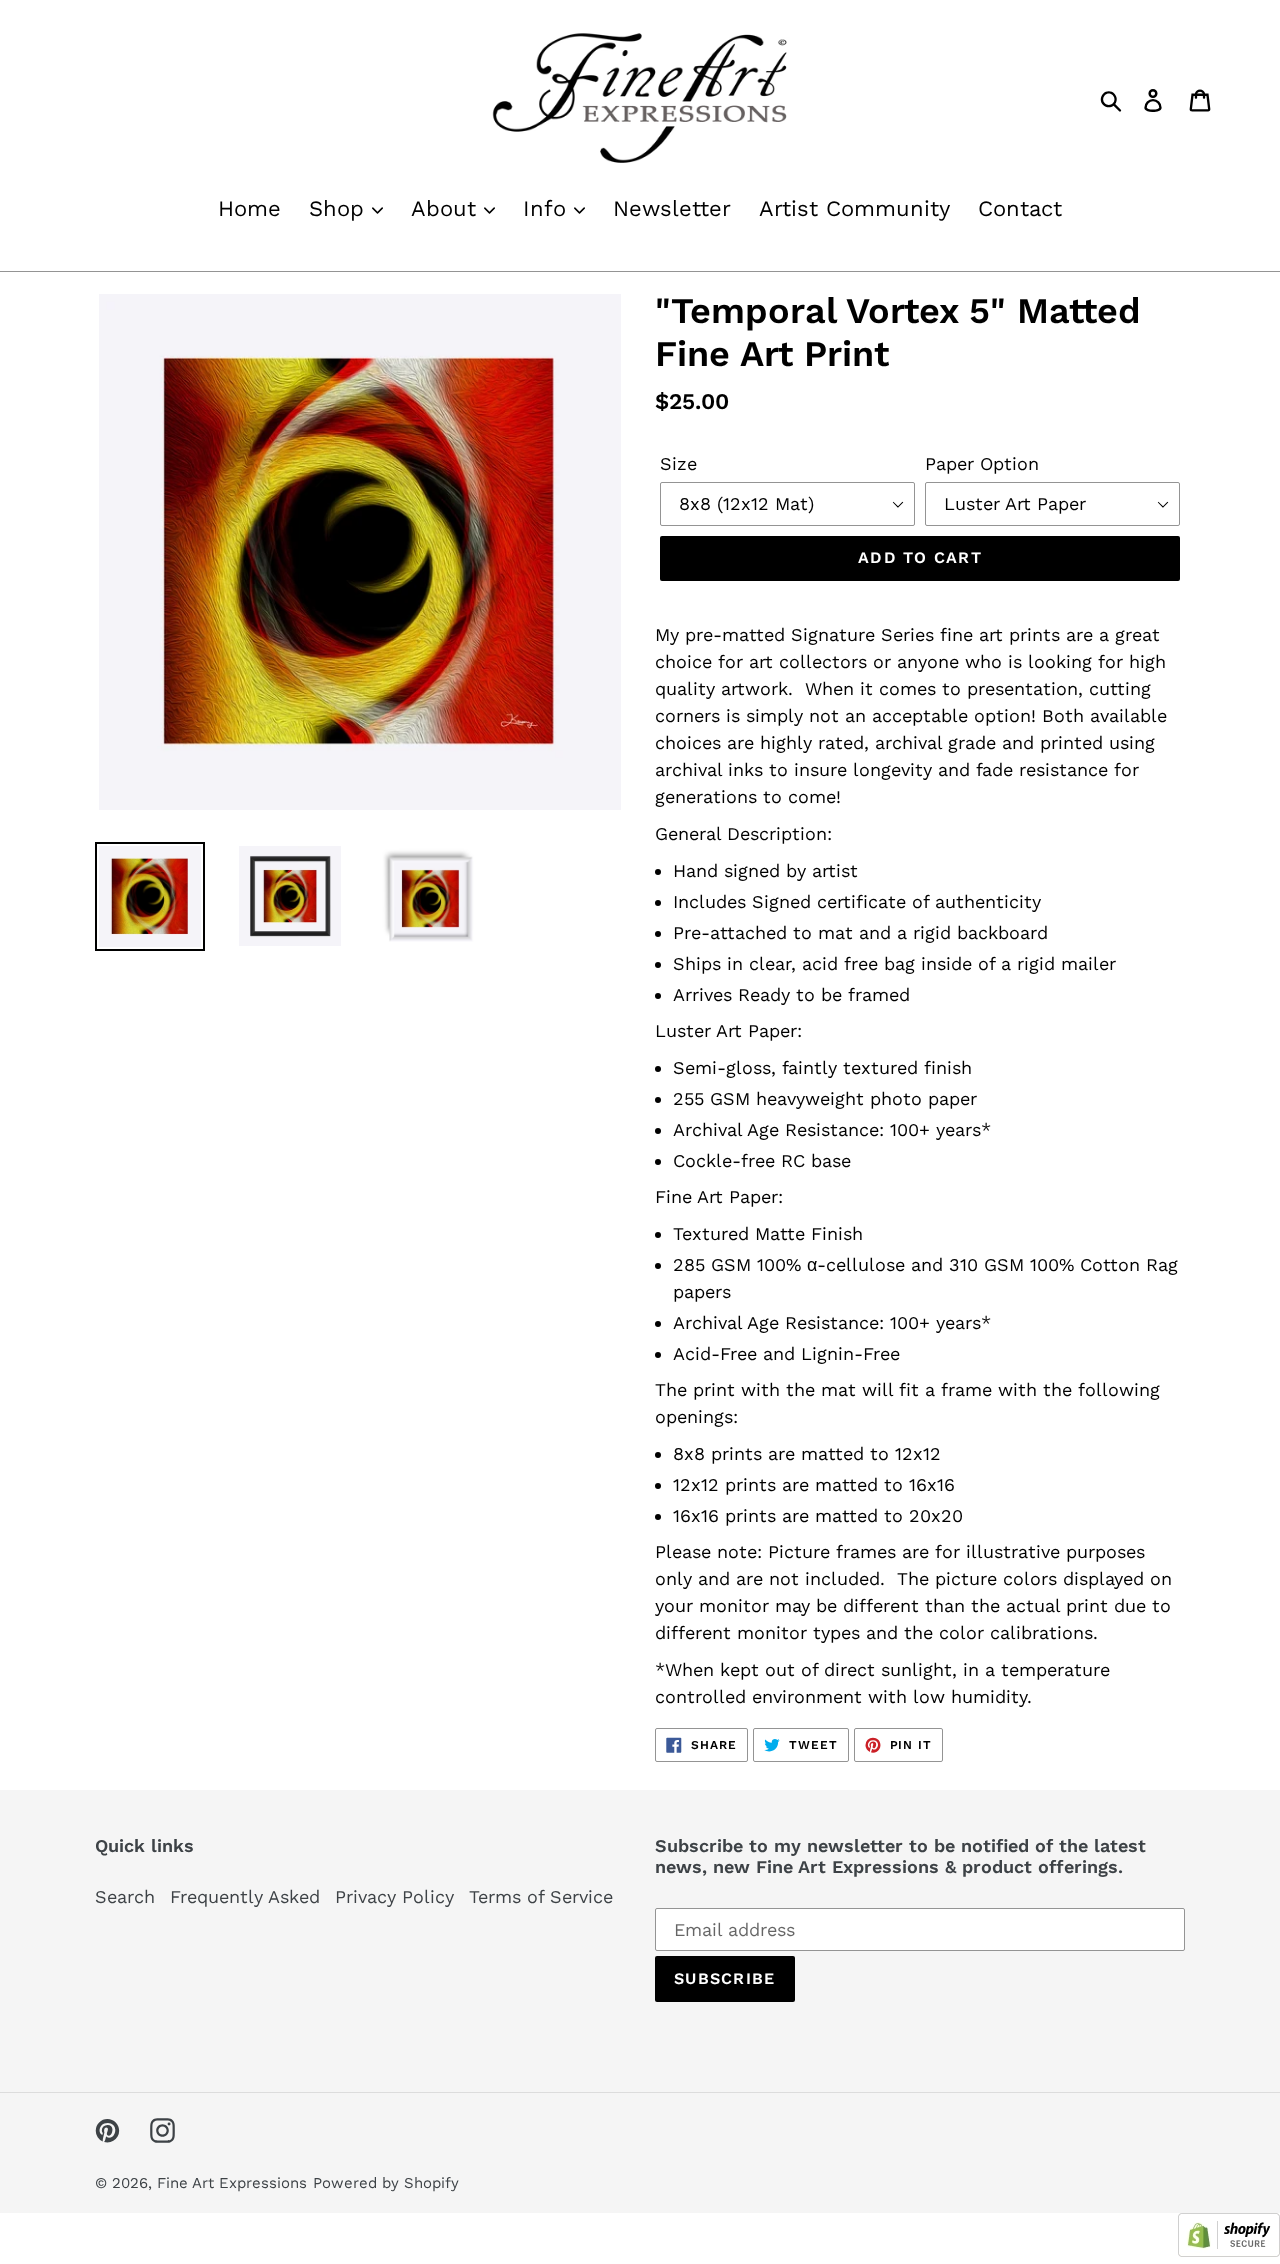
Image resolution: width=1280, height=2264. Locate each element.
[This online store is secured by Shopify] (1229, 2250)
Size (678, 463)
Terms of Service (541, 1896)
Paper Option (982, 463)
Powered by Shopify (386, 2183)
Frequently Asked (245, 1896)
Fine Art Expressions (232, 2183)
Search (125, 1896)
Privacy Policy (394, 1896)
